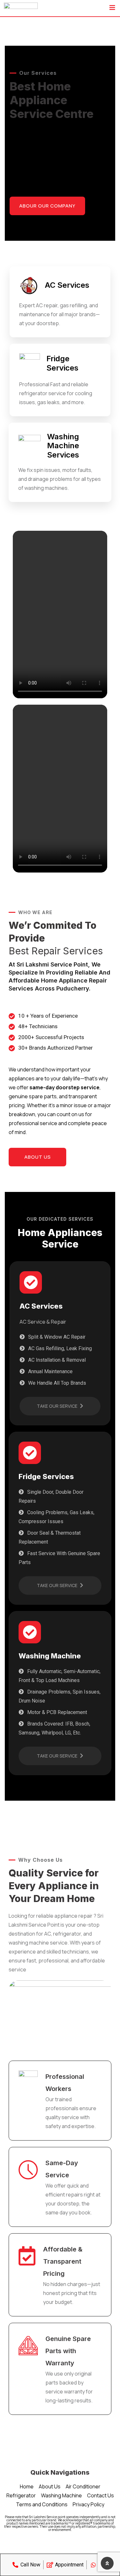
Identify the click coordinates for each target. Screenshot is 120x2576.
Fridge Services (62, 363)
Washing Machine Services (63, 446)
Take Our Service (58, 1406)
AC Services (67, 285)
